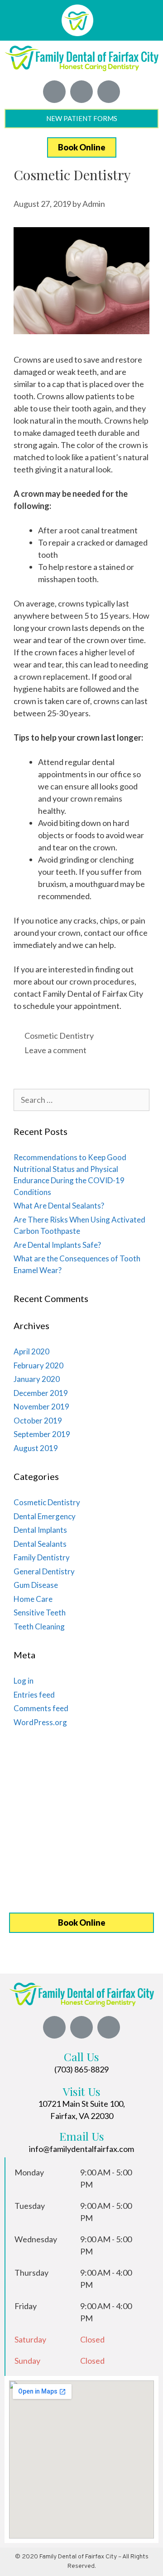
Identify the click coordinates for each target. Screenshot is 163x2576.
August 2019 (36, 1448)
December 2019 (41, 1393)
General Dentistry (44, 1571)
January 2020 (37, 1379)
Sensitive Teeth (40, 1612)
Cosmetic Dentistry (59, 1036)
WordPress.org (40, 1722)
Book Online (82, 147)
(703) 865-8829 (81, 2069)
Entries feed (34, 1695)
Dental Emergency (45, 1516)
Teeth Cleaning (39, 1626)
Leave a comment (55, 1050)
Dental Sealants (40, 1544)
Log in (24, 1681)
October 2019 (38, 1421)
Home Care (33, 1599)
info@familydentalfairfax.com (81, 2149)
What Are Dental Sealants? (59, 1206)
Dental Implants (40, 1530)
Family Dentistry (42, 1557)
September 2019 (42, 1434)
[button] (151, 21)
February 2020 (38, 1365)
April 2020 (31, 1351)
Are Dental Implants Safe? (57, 1245)
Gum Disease (36, 1585)
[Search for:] (81, 1100)
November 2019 (41, 1407)
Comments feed (41, 1708)
